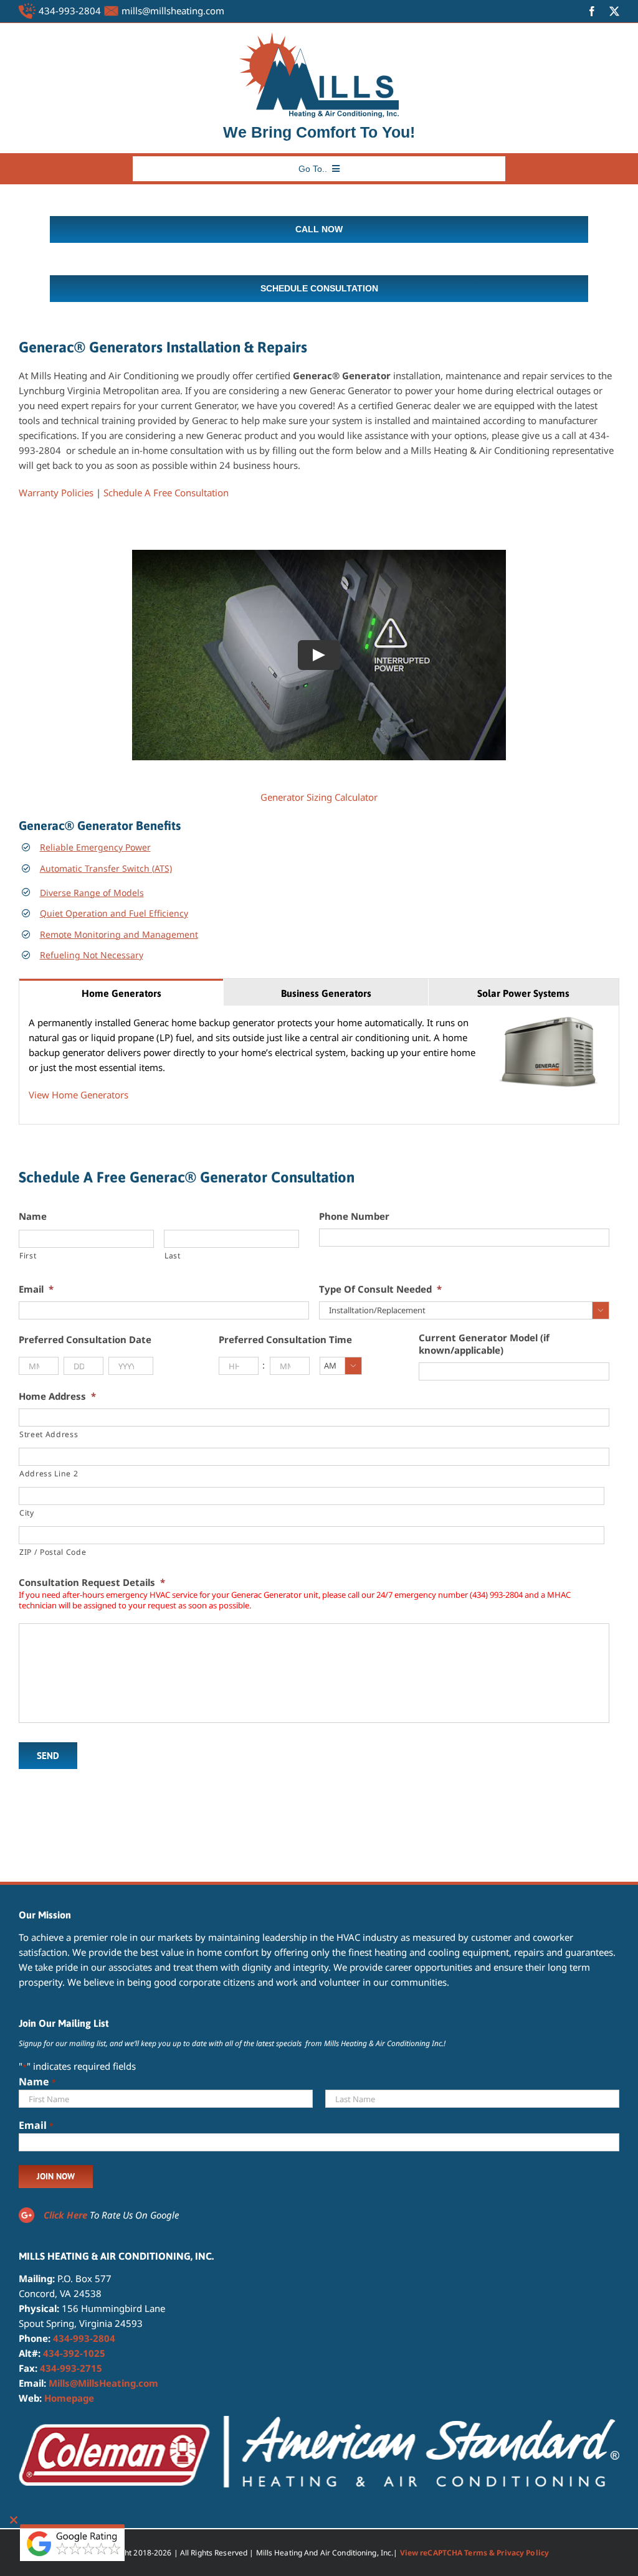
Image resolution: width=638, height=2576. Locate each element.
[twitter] (614, 11)
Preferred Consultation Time (285, 1340)
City (27, 1513)
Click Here (65, 2215)
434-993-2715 (71, 2368)
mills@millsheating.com (173, 11)
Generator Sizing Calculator (319, 797)
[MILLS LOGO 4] (319, 37)
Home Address (57, 1396)
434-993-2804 (70, 11)
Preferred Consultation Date (85, 1340)
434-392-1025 (74, 2353)
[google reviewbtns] (72, 2529)
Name (33, 1216)
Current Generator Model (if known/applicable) (484, 1344)
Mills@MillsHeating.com (103, 2383)
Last (173, 1256)
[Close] (14, 2520)
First (28, 1256)
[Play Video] (319, 654)
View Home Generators (79, 1095)
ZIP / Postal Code (53, 1552)
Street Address (49, 1434)
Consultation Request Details (92, 1583)
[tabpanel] (319, 1065)
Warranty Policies (56, 493)
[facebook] (592, 11)
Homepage (69, 2398)
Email (36, 1289)
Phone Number (354, 1216)
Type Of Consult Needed (380, 1289)
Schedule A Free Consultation (166, 493)
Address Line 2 (49, 1474)
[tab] (121, 992)
